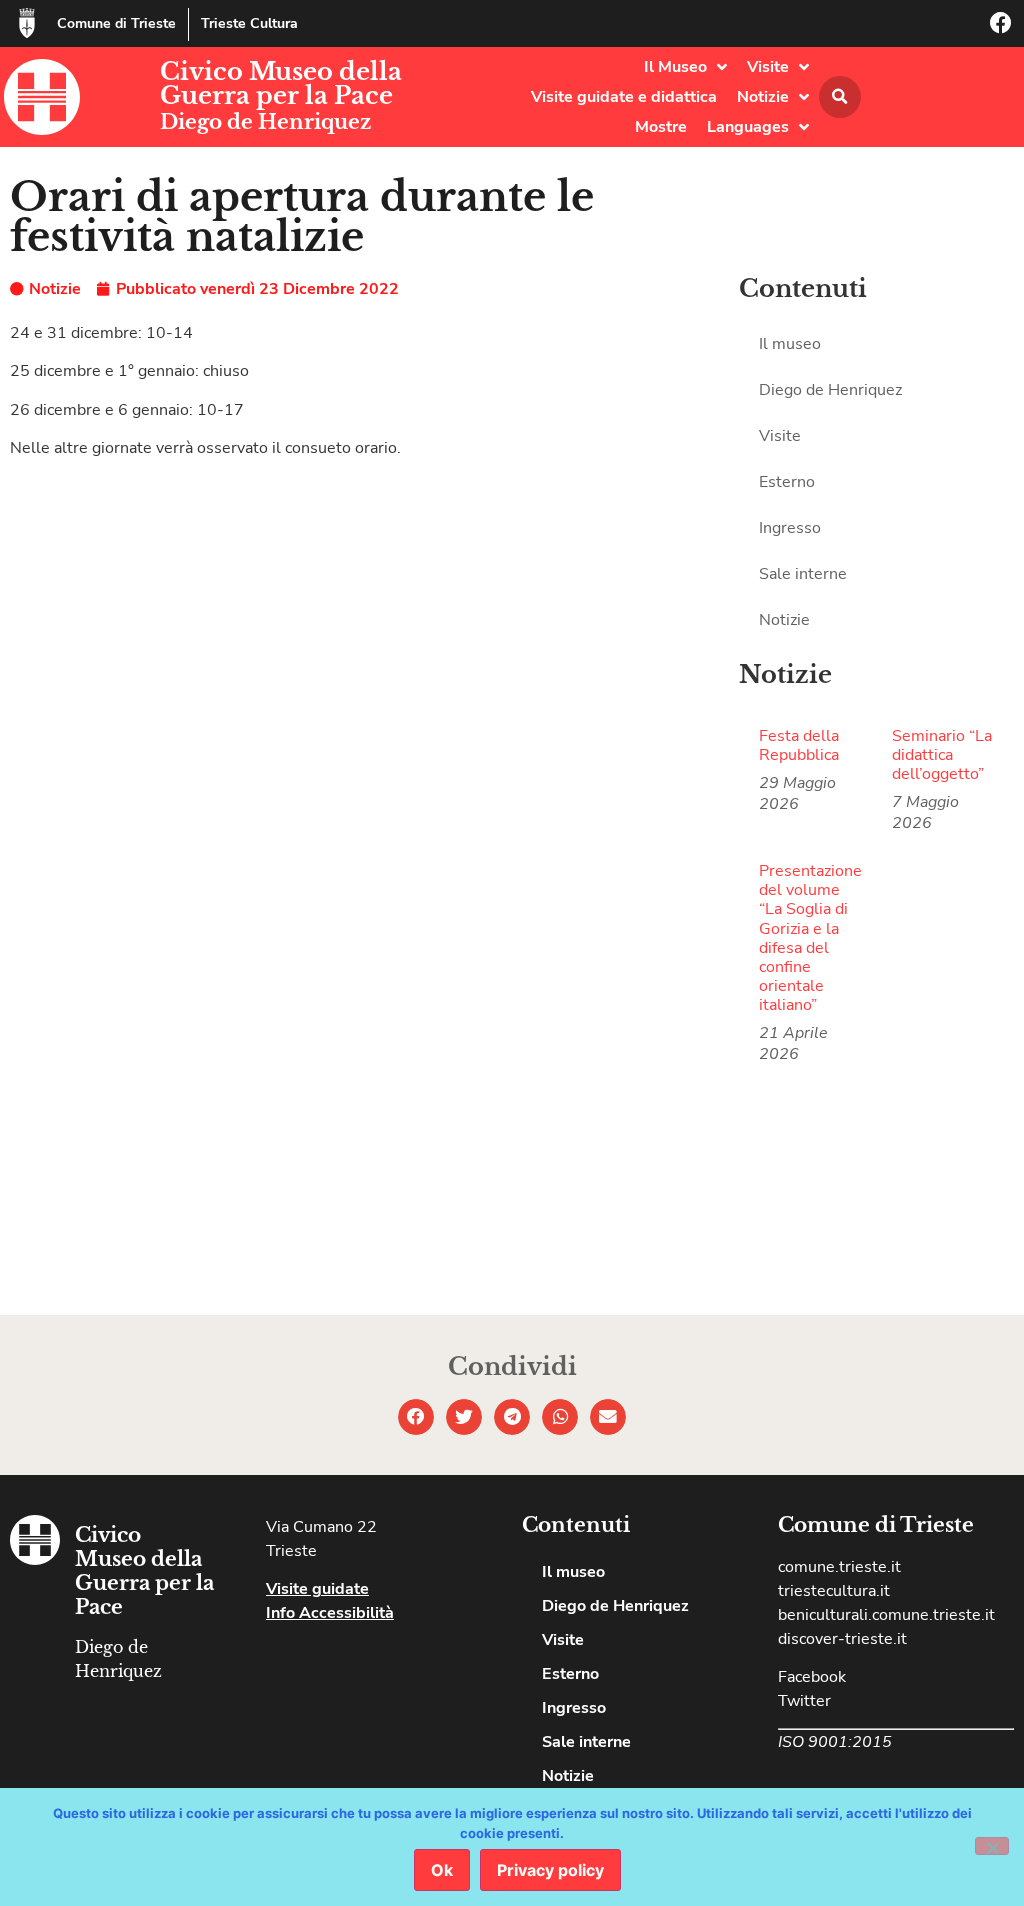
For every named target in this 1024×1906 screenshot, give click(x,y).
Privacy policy (550, 1870)
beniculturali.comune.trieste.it (886, 1615)
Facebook (812, 1677)
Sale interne (803, 574)
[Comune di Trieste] (27, 23)
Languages (748, 127)
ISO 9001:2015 (835, 1742)
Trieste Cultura (249, 23)
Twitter (804, 1701)
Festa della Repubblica (799, 745)
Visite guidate (317, 1589)
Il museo (790, 344)
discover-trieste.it (842, 1639)
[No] (992, 1846)
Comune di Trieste (116, 23)
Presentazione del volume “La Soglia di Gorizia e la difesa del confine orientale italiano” (810, 938)
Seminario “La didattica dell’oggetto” (942, 755)
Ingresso (790, 528)
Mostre (661, 127)
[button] (840, 97)
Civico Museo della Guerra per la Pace (281, 83)
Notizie (763, 97)
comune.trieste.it (839, 1567)
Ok (442, 1870)
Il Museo (675, 67)
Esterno (787, 482)
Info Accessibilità (330, 1613)
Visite (768, 67)
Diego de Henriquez (265, 122)
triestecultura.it (834, 1591)
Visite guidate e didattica (624, 97)
